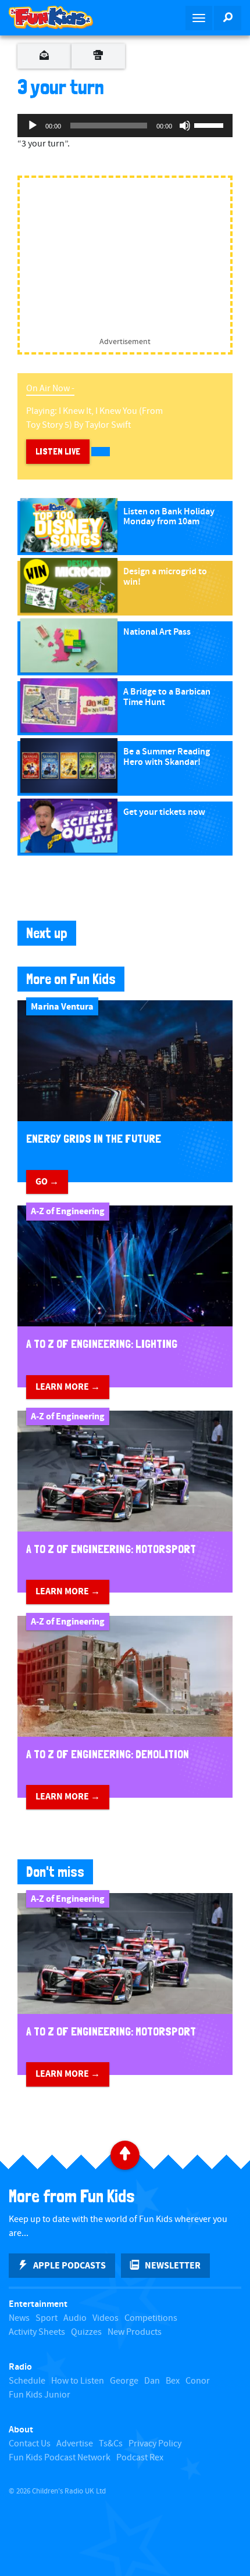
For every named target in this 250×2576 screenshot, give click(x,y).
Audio (75, 2318)
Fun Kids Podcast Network (60, 2458)
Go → (47, 1182)
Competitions (151, 2318)
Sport (47, 2318)
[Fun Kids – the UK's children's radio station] (63, 17)
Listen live (58, 451)
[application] (125, 126)
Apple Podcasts (69, 2266)
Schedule (27, 2381)
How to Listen (78, 2381)
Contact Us (30, 2444)
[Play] (33, 126)
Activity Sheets (37, 2332)
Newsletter (173, 2266)
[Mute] (185, 126)
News (19, 2318)
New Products (135, 2332)
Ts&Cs (111, 2444)
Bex (173, 2381)
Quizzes (86, 2332)
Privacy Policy (155, 2444)
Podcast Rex (140, 2458)
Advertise (75, 2444)
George (124, 2381)
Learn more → (68, 1387)
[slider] (210, 124)
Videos (106, 2318)
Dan (152, 2381)
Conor (198, 2381)
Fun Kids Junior (40, 2395)
